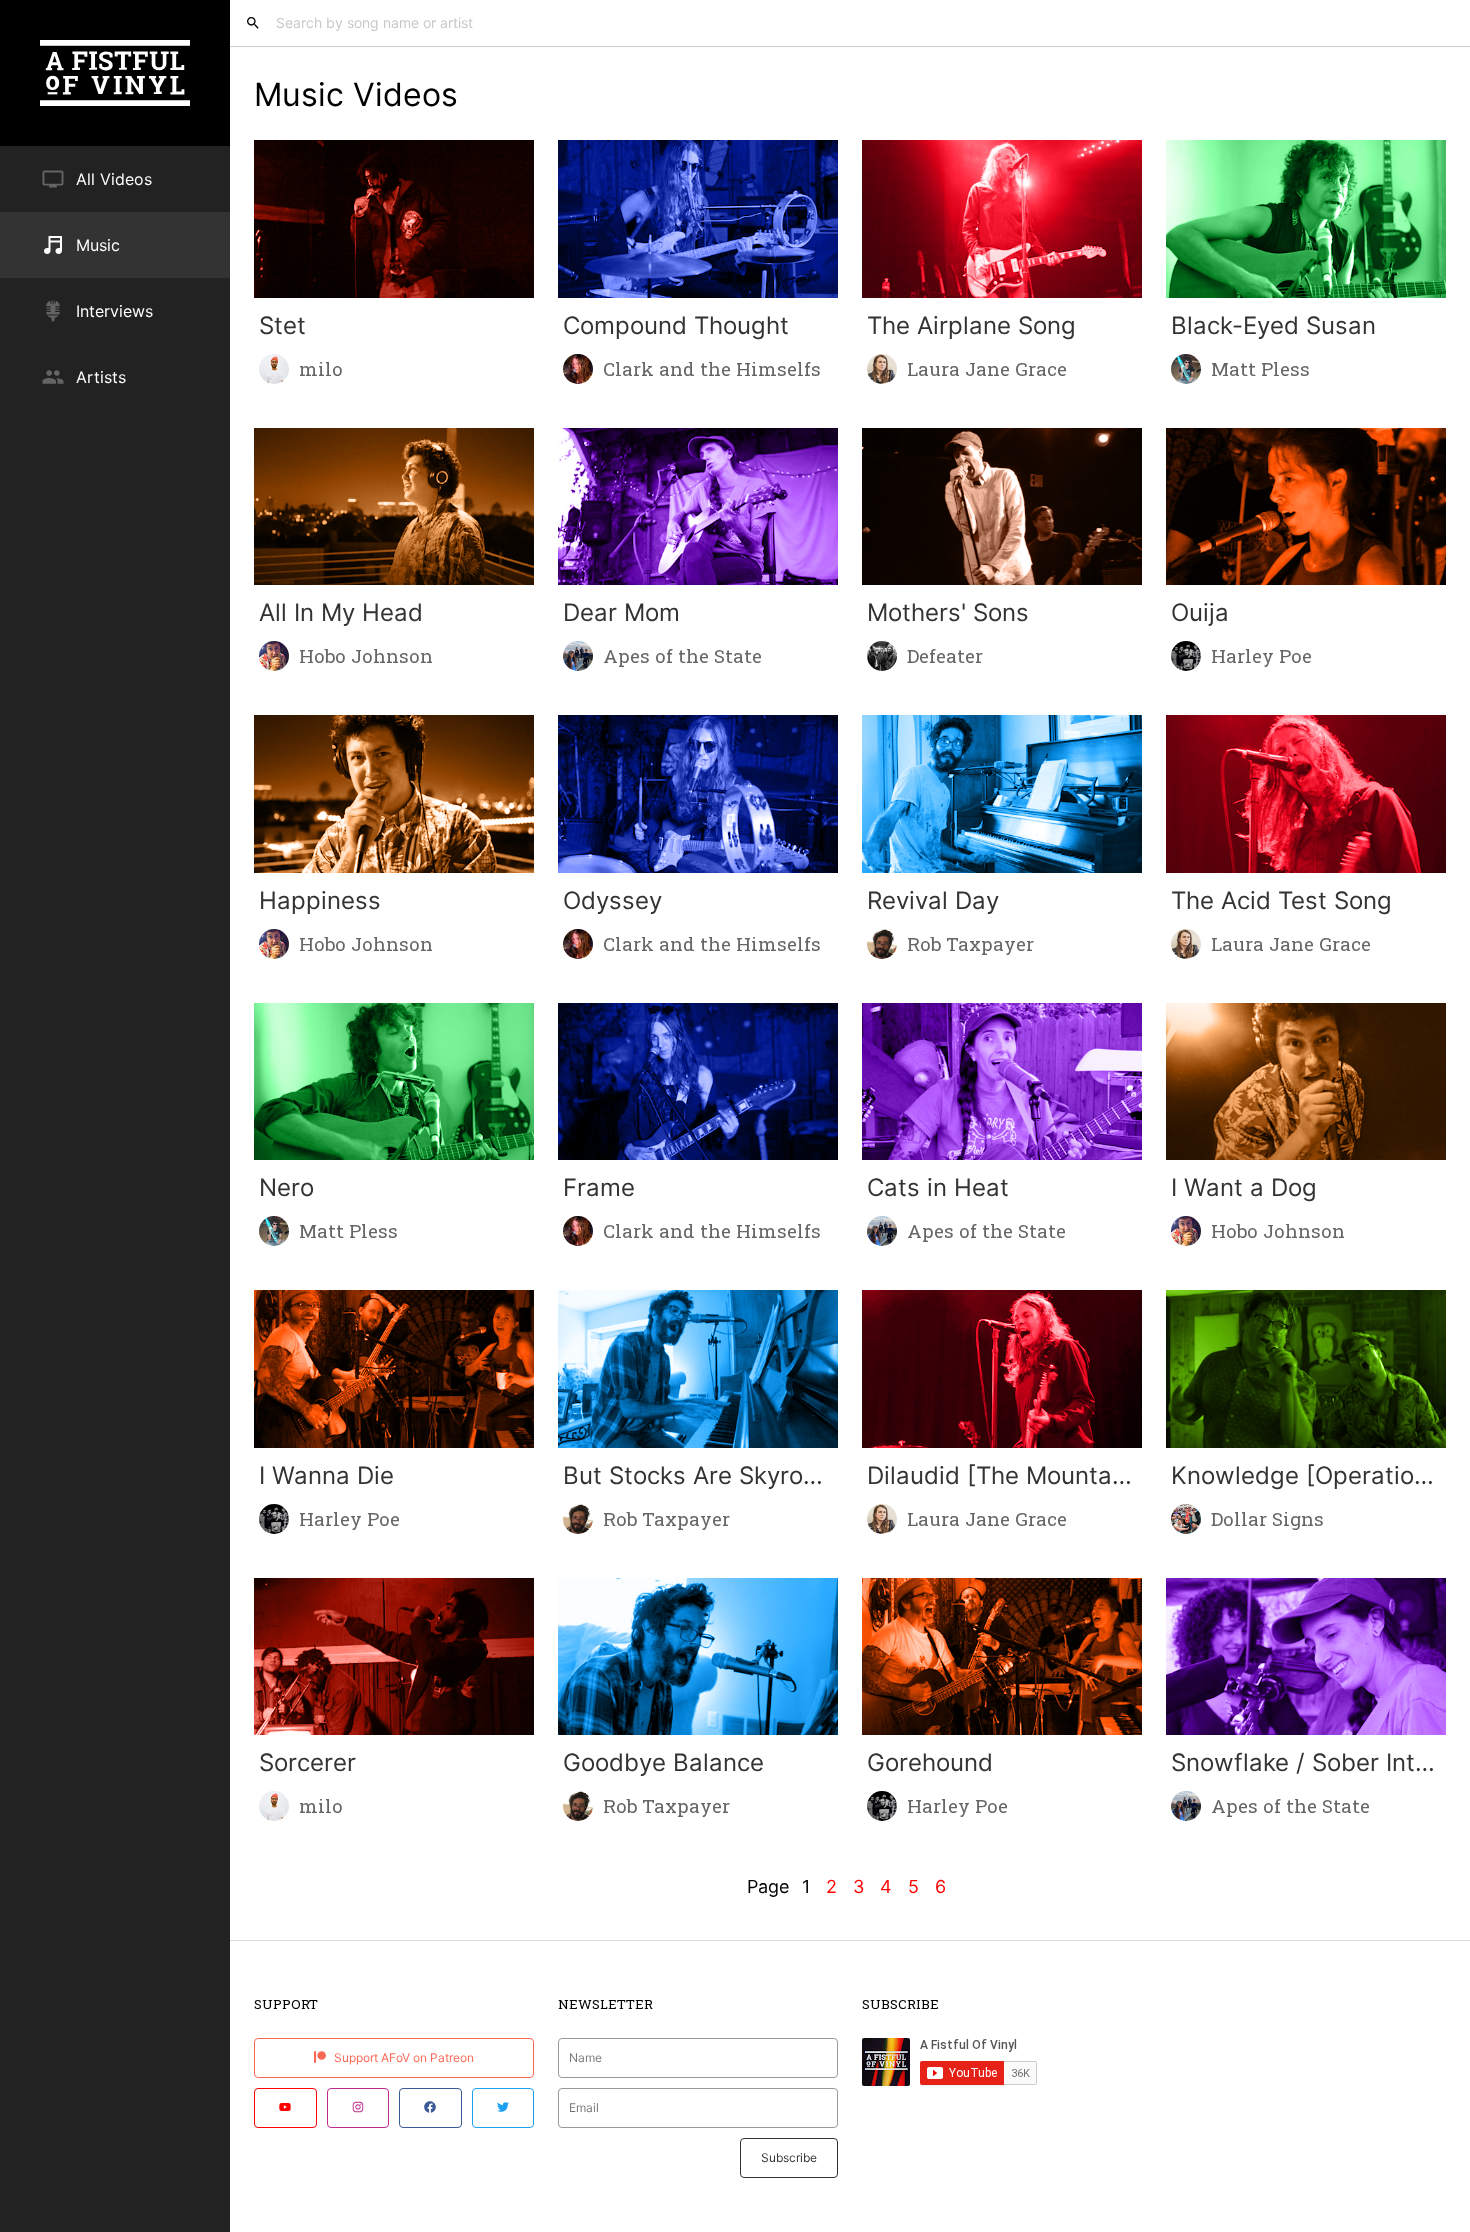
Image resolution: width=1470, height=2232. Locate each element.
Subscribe (789, 2157)
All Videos (114, 179)
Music (98, 245)
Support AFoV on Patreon (402, 2057)
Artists (101, 377)
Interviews (114, 311)
